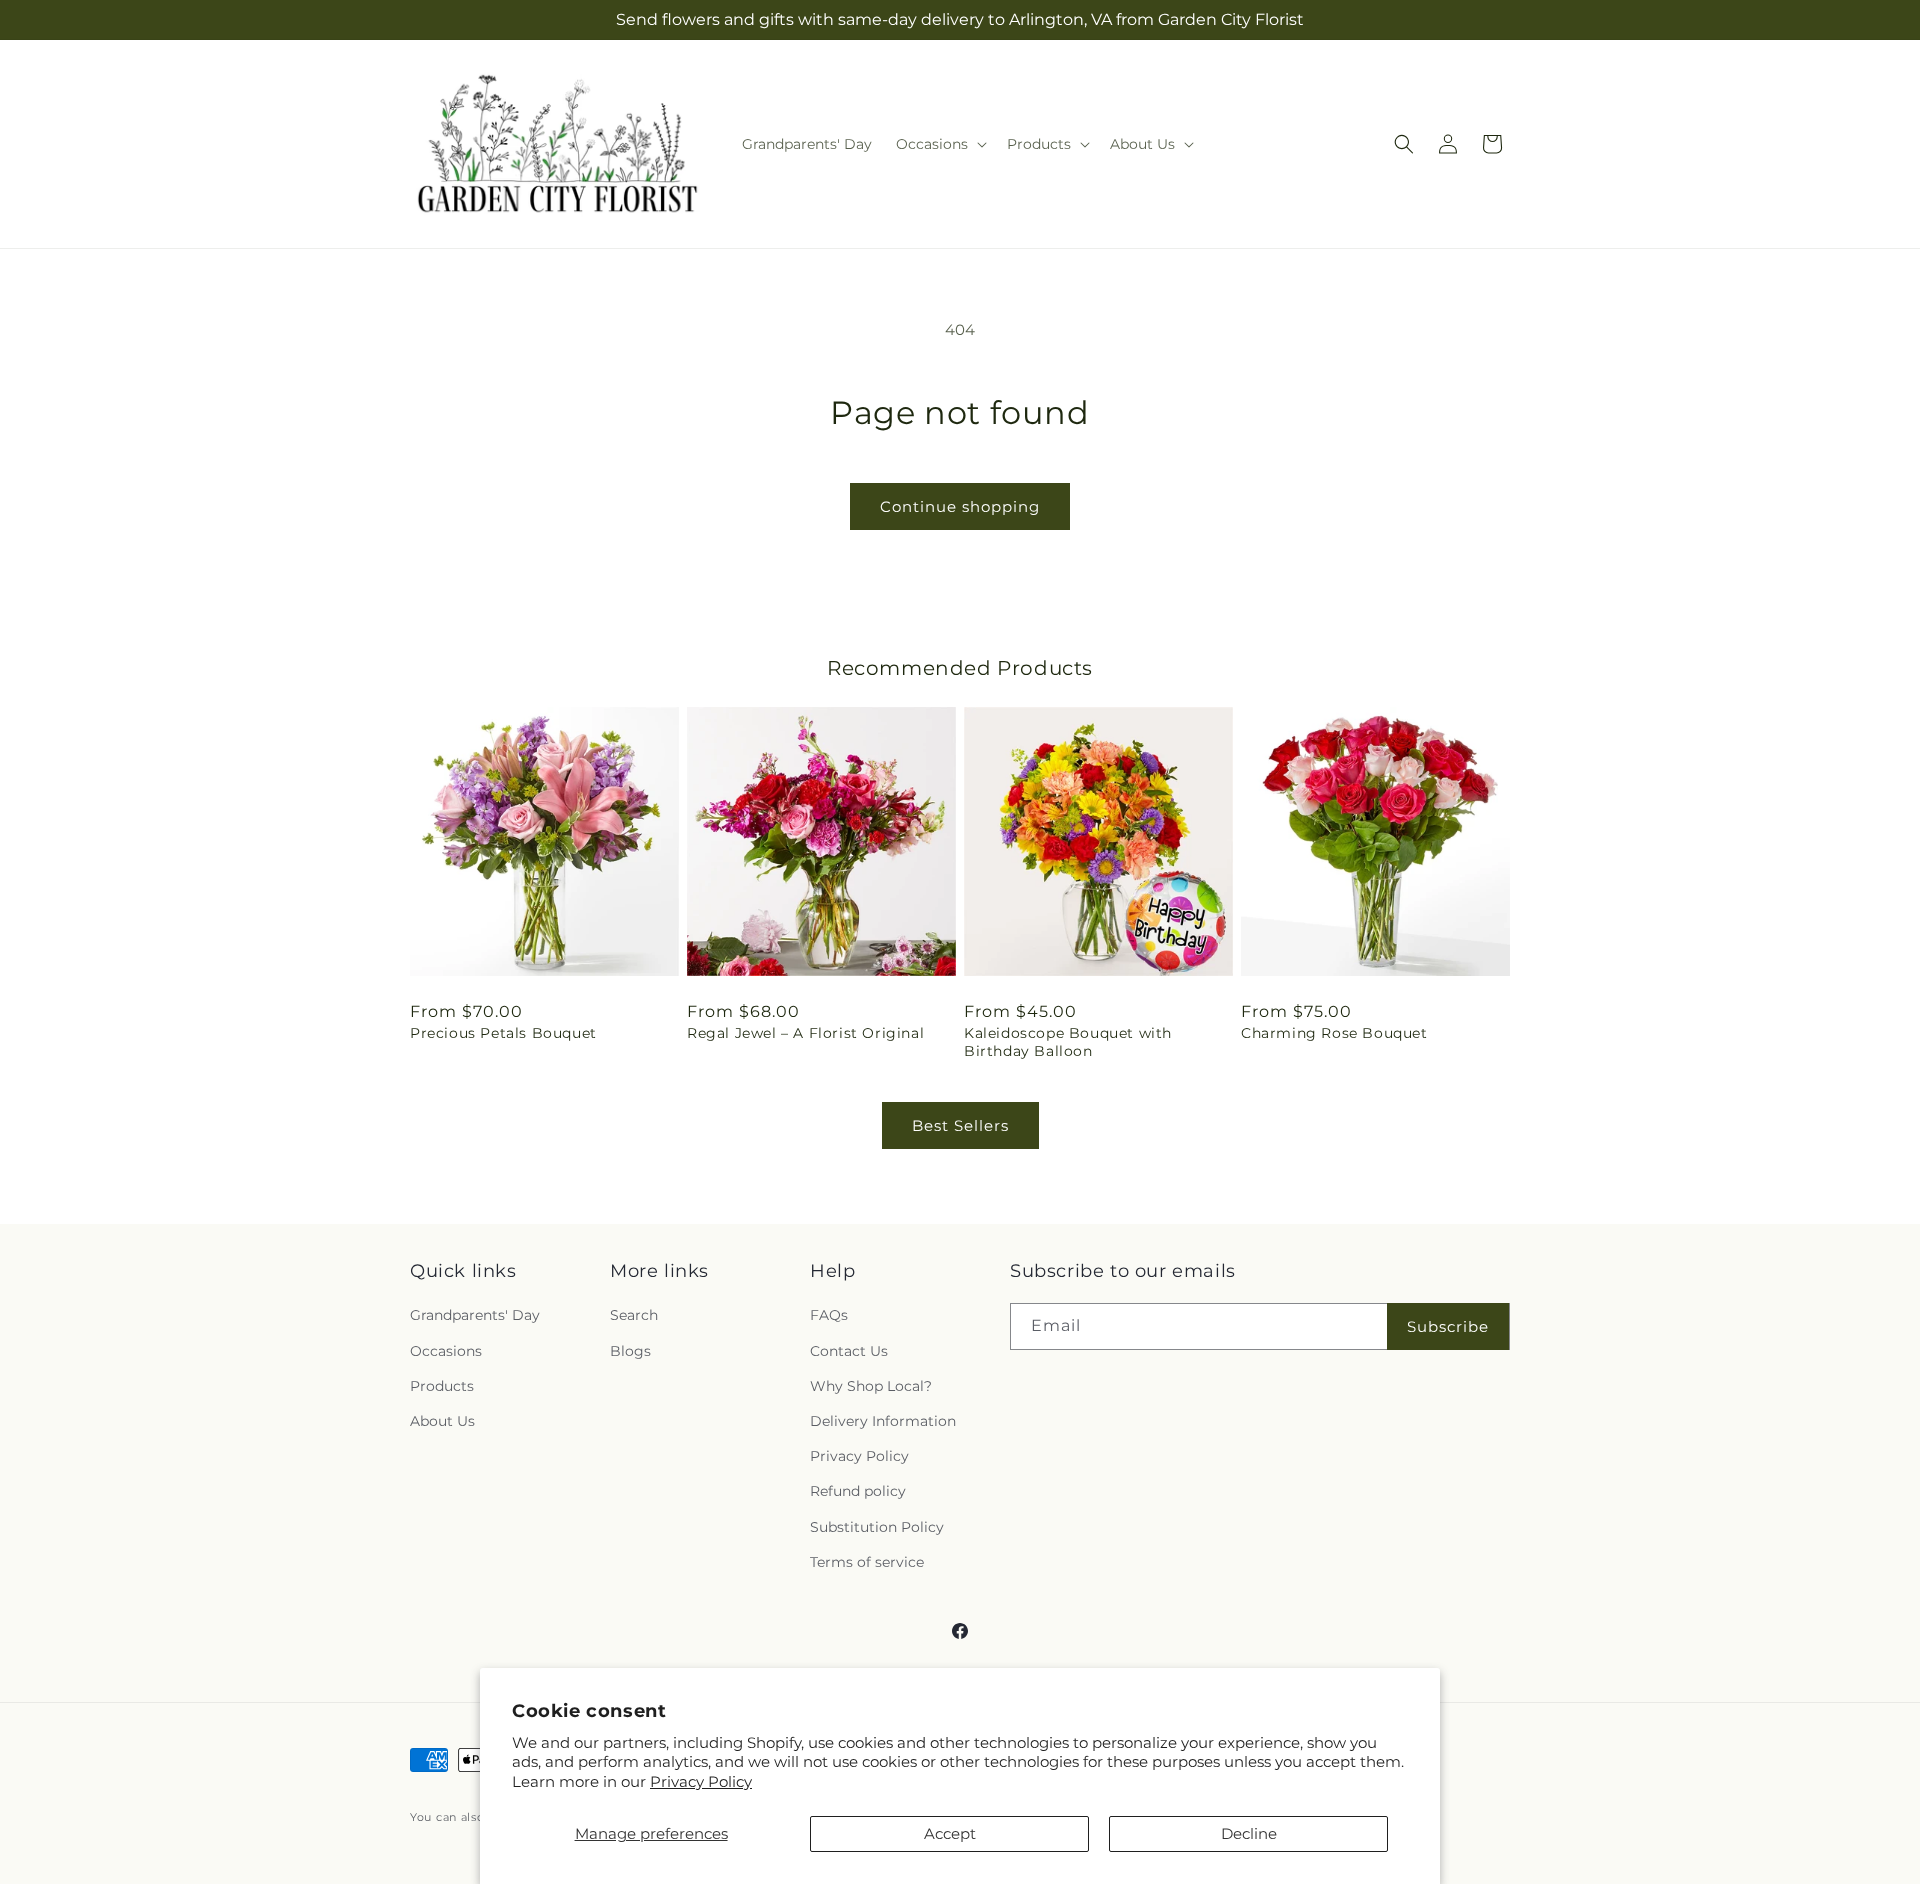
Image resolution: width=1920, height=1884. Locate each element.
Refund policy (858, 1491)
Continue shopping (960, 506)
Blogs (630, 1351)
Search (634, 1315)
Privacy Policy (701, 1781)
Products (442, 1386)
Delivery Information (883, 1421)
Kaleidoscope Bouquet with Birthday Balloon (1068, 1042)
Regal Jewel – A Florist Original (805, 1033)
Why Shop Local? (871, 1386)
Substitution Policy (877, 1527)
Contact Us (849, 1351)
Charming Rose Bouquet (1334, 1033)
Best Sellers (960, 1125)
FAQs (829, 1315)
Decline (1249, 1833)
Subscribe (1448, 1326)
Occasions (446, 1351)
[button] (939, 144)
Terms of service (867, 1562)
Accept (950, 1833)
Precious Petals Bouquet (503, 1033)
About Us (442, 1421)
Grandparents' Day (475, 1315)
